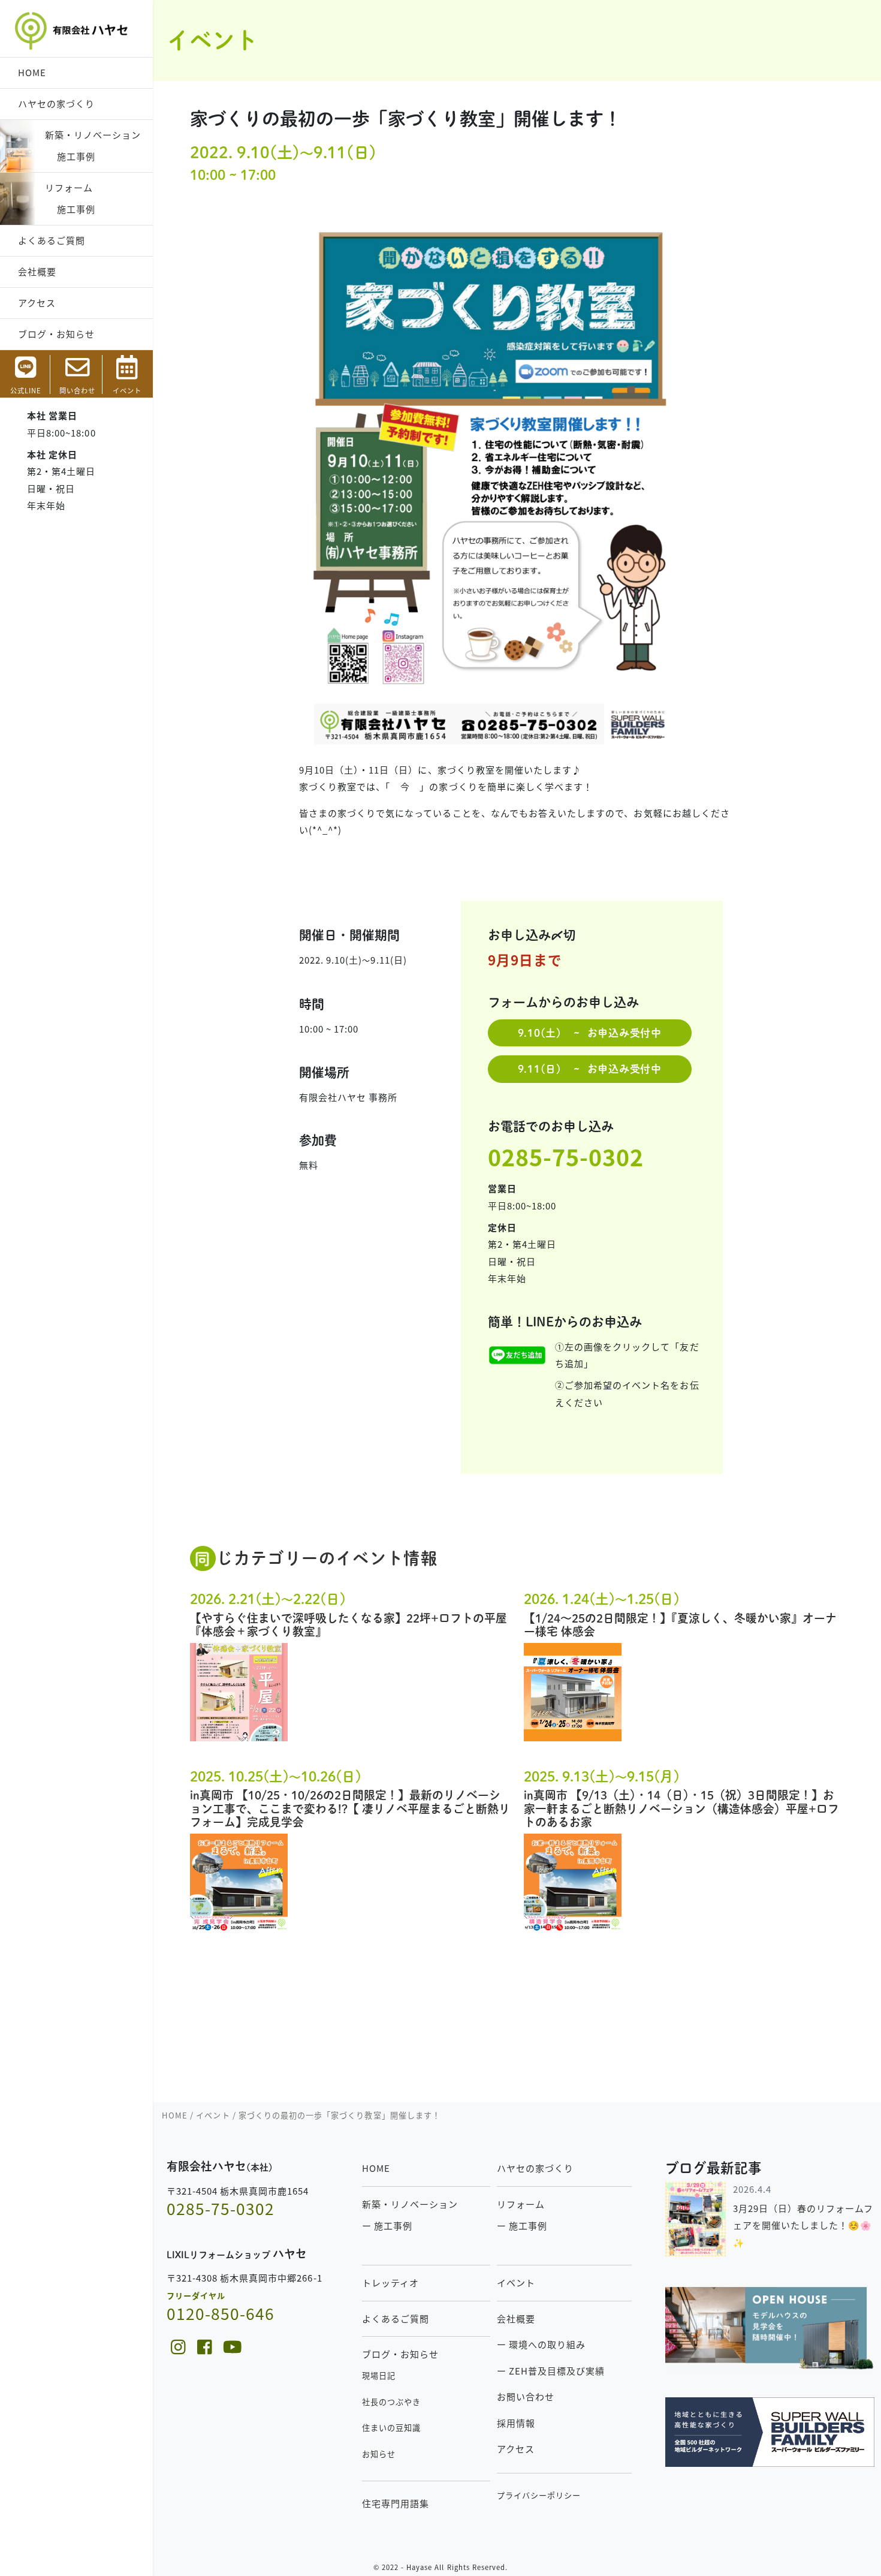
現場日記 (379, 2375)
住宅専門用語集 (396, 2503)
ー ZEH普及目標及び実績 (551, 2371)
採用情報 (516, 2423)
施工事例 (70, 156)
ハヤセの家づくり (56, 103)
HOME (32, 72)
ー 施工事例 (387, 2226)
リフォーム (69, 187)
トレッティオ (390, 2282)
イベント (516, 2282)
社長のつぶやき (391, 2402)
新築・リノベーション (93, 135)
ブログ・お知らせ (56, 334)
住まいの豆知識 (391, 2428)
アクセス (37, 303)
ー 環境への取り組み (541, 2344)
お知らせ (379, 2454)
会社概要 (37, 271)
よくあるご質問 (52, 240)
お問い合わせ (526, 2396)
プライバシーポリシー (539, 2495)
